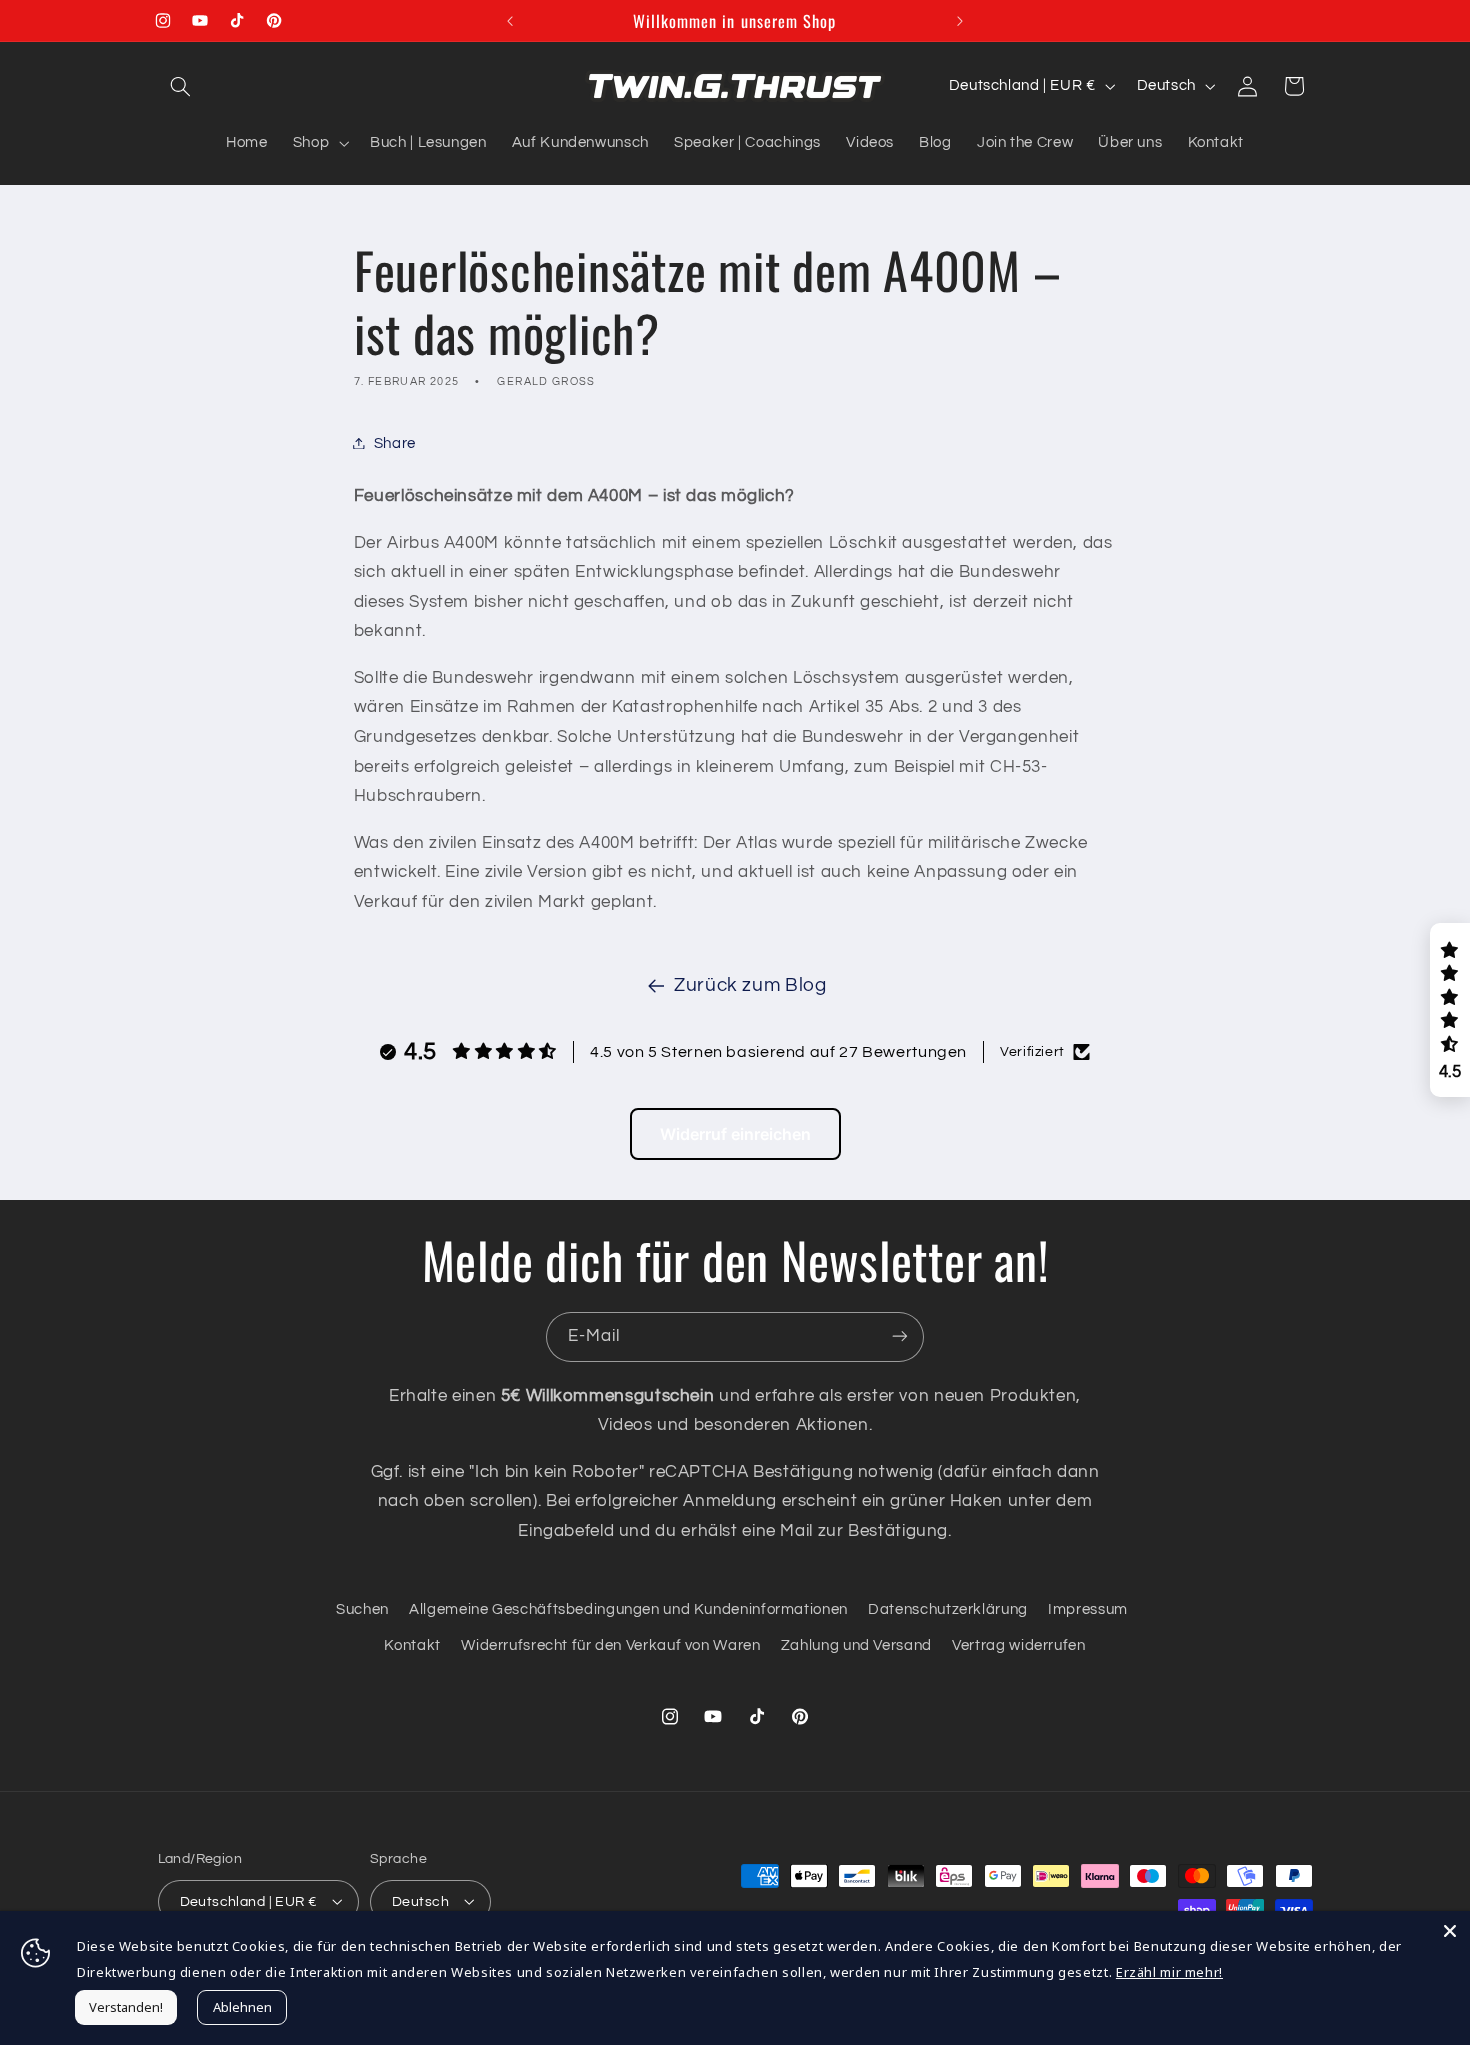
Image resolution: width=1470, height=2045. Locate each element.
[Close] (1450, 1931)
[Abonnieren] (900, 1336)
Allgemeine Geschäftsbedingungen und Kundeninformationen (628, 1608)
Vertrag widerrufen (1018, 1645)
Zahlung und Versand (856, 1645)
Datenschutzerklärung (948, 1608)
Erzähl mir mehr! (1169, 1972)
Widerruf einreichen (735, 1134)
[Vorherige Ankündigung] (510, 21)
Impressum (1088, 1608)
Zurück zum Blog (750, 985)
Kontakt (412, 1645)
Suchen (362, 1608)
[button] (181, 86)
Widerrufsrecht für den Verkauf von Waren (610, 1645)
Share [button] (395, 442)
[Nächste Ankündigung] (960, 21)
